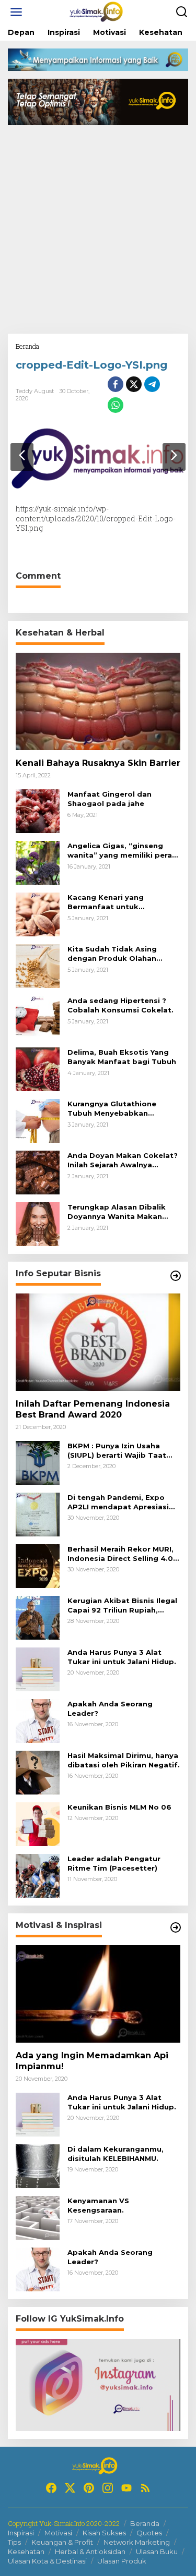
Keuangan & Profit (62, 2542)
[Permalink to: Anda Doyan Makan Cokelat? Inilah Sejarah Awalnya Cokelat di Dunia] (38, 1172)
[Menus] (16, 12)
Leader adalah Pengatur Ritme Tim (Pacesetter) (114, 1863)
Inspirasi (21, 2533)
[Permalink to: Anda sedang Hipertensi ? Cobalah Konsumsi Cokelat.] (38, 1017)
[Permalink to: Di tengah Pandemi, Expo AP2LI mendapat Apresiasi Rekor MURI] (38, 1514)
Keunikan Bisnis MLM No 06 (119, 1807)
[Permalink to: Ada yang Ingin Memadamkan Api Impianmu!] (98, 1994)
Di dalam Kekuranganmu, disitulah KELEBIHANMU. (116, 2154)
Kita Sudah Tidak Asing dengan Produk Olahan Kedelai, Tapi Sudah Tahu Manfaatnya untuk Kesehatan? (116, 954)
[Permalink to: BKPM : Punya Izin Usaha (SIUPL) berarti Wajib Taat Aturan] (38, 1462)
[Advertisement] (98, 231)
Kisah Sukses (104, 2533)
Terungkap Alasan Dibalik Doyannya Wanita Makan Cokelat (117, 1212)
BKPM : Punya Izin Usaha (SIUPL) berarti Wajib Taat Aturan (117, 1451)
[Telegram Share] (152, 384)
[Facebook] (51, 2488)
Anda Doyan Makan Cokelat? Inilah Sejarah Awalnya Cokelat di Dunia (123, 1160)
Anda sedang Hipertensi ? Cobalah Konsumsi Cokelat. (120, 1005)
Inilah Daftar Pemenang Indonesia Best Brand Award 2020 (93, 1409)
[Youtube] (126, 2488)
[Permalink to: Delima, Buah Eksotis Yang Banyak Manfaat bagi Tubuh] (38, 1069)
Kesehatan (26, 2551)
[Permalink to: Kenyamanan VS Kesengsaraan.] (38, 2217)
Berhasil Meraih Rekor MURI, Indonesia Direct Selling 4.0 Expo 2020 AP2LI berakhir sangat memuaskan (120, 1554)
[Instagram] (108, 2488)
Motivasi (58, 2533)
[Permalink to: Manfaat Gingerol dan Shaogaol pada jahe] (38, 810)
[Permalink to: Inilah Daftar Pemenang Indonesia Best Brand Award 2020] (98, 1342)
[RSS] (145, 2488)
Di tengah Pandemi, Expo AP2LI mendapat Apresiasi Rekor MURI (118, 1502)
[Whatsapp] (116, 405)
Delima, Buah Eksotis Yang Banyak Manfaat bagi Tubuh (122, 1057)
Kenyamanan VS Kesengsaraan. (98, 2205)
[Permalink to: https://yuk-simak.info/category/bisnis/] (176, 1276)
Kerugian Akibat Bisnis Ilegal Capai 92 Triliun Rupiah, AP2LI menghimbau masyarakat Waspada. (122, 1606)
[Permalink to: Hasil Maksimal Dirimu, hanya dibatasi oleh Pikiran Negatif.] (38, 1772)
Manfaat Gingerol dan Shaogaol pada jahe (109, 799)
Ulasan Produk (122, 2561)
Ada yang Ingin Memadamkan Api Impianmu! (92, 2061)
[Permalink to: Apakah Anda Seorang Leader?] (38, 1720)
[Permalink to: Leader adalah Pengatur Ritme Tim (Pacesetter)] (38, 1875)
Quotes (149, 2533)
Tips (14, 2542)
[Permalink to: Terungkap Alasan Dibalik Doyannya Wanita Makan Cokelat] (38, 1223)
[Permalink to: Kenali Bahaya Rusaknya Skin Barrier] (98, 701)
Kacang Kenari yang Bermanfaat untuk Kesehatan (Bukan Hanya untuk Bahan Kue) (115, 902)
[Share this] (116, 384)
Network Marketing (137, 2542)
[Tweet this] (134, 384)
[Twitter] (70, 2488)
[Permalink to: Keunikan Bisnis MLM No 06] (38, 1823)
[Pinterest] (89, 2488)
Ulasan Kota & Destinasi (47, 2561)
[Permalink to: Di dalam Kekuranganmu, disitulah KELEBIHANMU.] (38, 2165)
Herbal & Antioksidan (90, 2551)
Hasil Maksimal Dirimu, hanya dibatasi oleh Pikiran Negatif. (124, 1760)
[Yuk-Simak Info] (100, 11)
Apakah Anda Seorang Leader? (110, 1708)
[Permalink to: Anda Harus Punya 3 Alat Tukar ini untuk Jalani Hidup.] (38, 1669)
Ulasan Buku (157, 2551)
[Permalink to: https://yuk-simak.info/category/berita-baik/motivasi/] (176, 1927)
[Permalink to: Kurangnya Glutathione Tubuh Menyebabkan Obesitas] (38, 1120)
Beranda (145, 2523)
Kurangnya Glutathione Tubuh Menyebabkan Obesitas (112, 1109)
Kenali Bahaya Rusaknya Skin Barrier (98, 763)
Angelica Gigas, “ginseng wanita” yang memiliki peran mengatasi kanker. (122, 851)
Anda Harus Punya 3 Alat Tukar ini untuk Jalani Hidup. (122, 1657)
